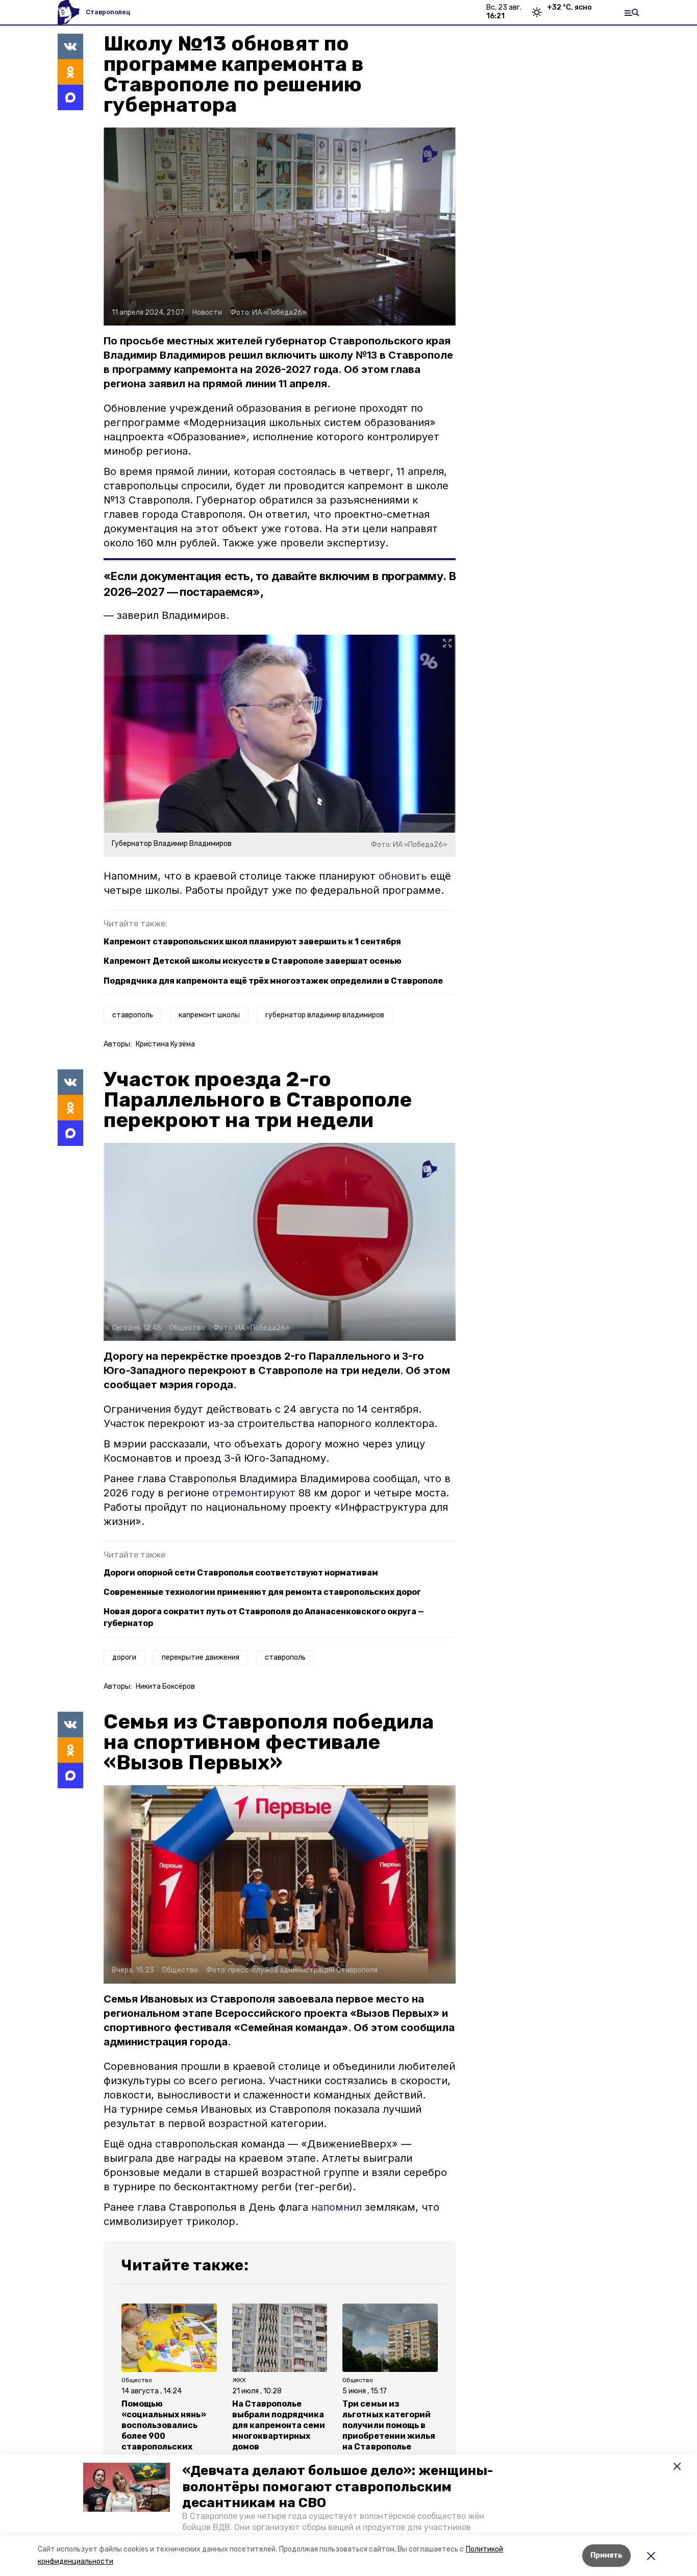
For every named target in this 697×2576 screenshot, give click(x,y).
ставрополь (133, 1015)
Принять (606, 2555)
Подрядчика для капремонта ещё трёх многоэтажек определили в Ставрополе (273, 981)
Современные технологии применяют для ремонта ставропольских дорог (262, 1592)
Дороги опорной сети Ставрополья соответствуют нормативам (241, 1573)
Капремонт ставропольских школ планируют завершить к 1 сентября (252, 942)
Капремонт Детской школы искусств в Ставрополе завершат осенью (253, 961)
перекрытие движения (201, 1657)
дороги (124, 1657)
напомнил (337, 2207)
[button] (127, 2487)
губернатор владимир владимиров (325, 1015)
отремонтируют (255, 1493)
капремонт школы (209, 1015)
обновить (403, 876)
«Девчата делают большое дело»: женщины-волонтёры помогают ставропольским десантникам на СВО (338, 2486)
